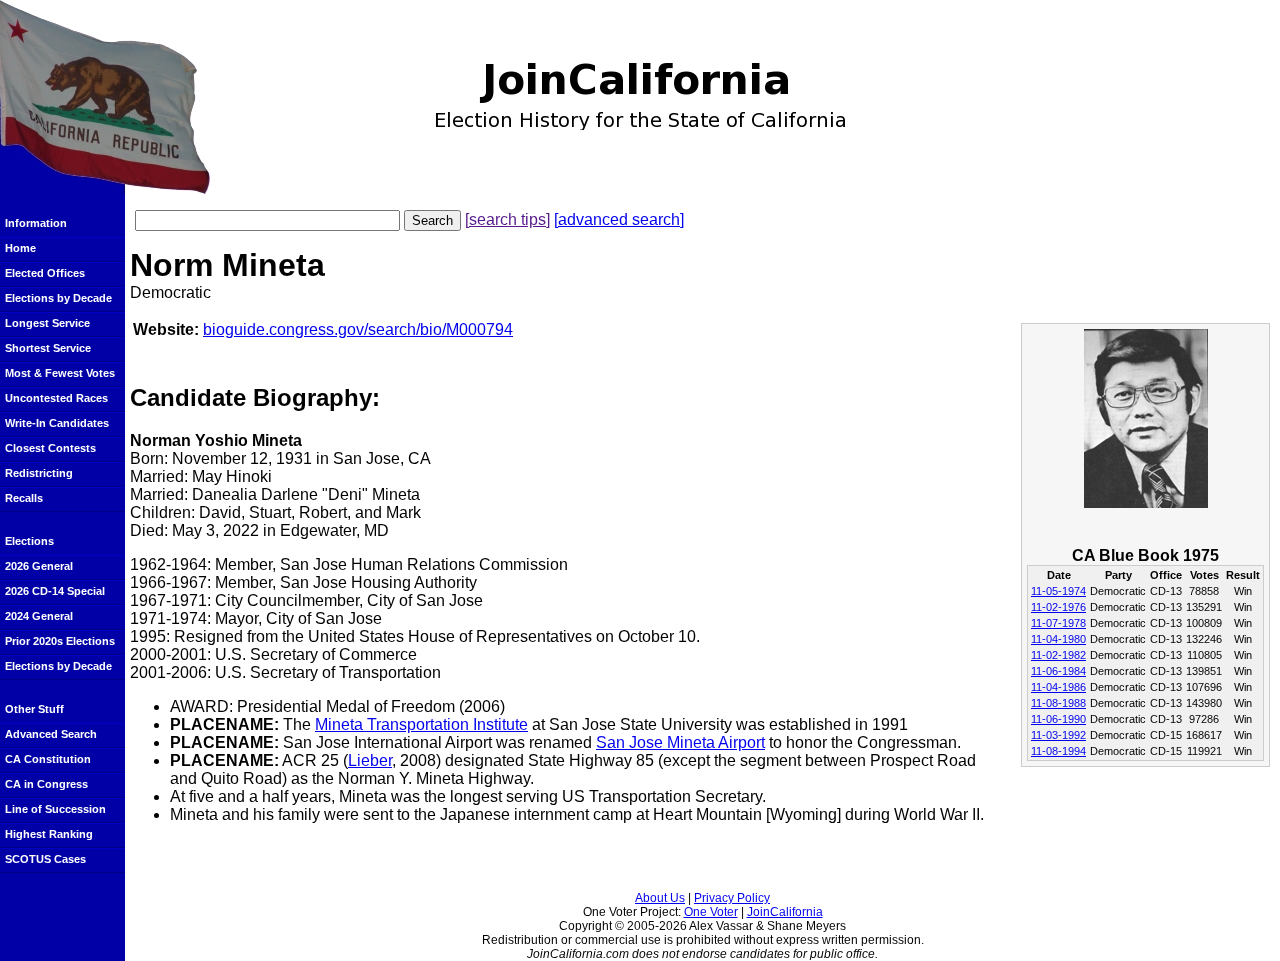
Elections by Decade (58, 298)
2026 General (39, 566)
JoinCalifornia (785, 912)
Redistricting (39, 473)
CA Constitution (48, 759)
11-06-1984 (1058, 671)
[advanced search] (619, 219)
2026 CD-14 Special (55, 591)
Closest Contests (50, 448)
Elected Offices (45, 273)
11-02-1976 (1058, 607)
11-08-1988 (1058, 703)
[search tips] (507, 219)
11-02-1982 (1058, 655)
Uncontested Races (56, 398)
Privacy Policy (732, 898)
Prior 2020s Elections (60, 641)
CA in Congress (46, 784)
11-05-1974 (1058, 591)
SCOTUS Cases (45, 859)
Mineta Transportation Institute (421, 724)
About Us (660, 898)
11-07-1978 (1058, 623)
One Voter (711, 912)
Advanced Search (51, 734)
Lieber (370, 760)
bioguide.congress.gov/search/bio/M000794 (358, 329)
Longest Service (47, 323)
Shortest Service (48, 348)
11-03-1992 (1058, 735)
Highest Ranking (49, 834)
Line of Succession (55, 809)
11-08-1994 (1058, 751)
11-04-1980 (1058, 639)
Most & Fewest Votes (60, 373)
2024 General (39, 616)
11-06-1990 (1058, 719)
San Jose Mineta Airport (680, 742)
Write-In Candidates (57, 423)
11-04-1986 (1058, 687)
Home (20, 248)
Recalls (24, 498)
